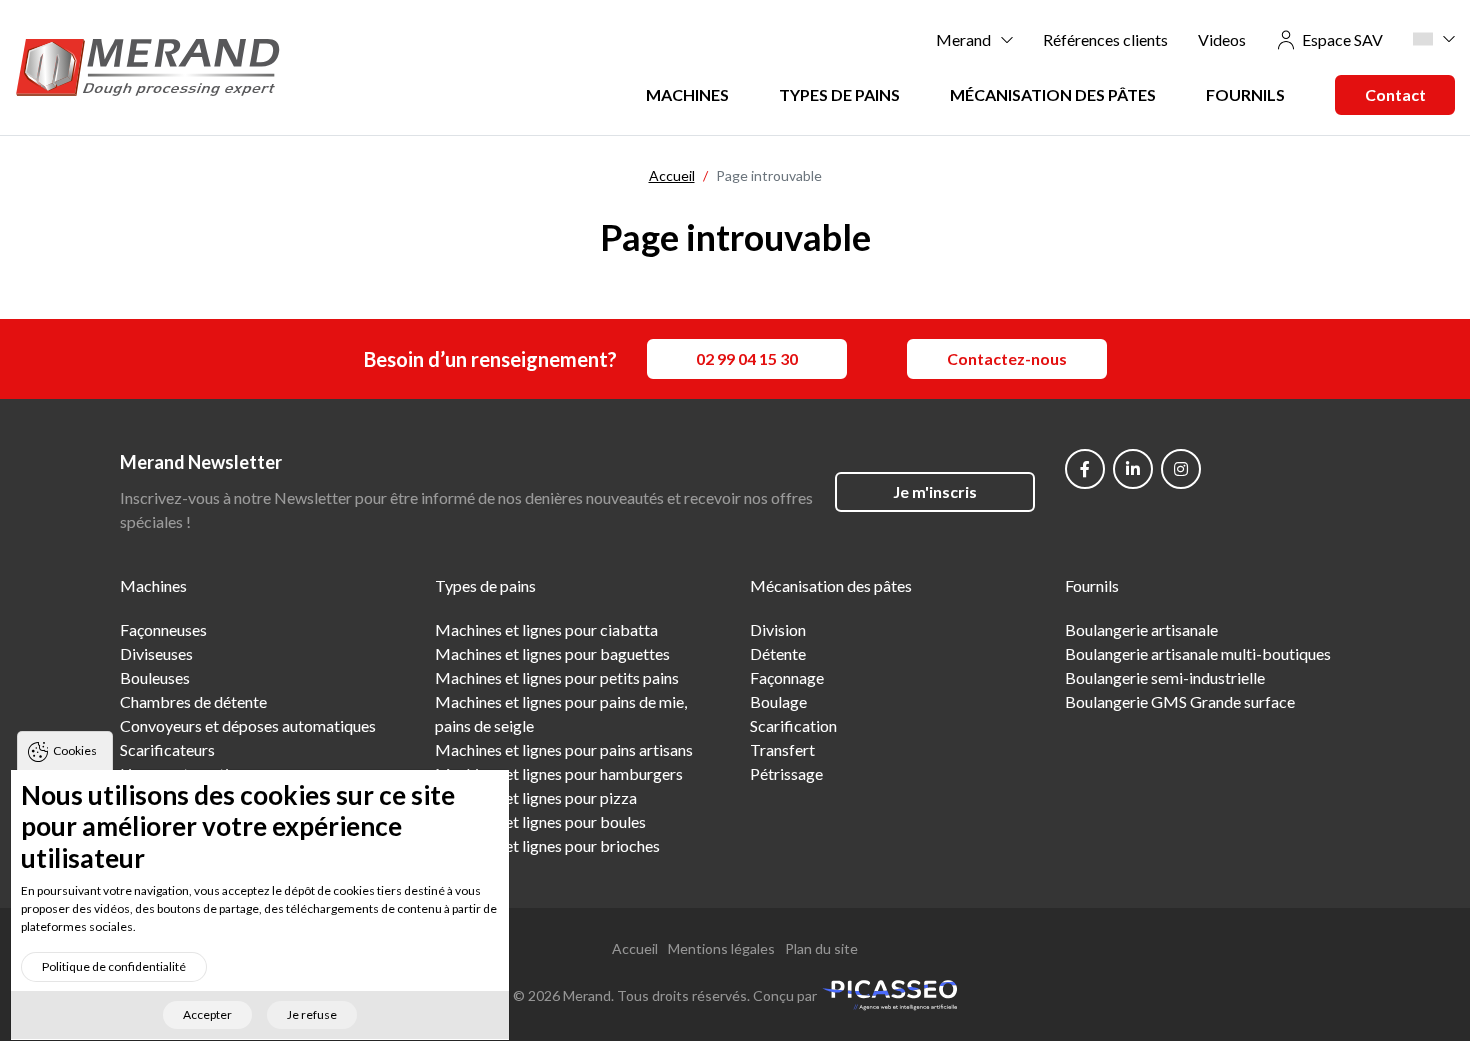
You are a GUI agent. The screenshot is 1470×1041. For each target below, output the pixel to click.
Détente (778, 653)
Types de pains (839, 94)
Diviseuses (156, 653)
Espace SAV (1342, 39)
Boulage (778, 701)
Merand (963, 39)
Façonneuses (163, 629)
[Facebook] (1085, 469)
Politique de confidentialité (114, 966)
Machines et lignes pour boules (540, 821)
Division (778, 629)
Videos (1222, 39)
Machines (687, 94)
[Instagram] (1181, 469)
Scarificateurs (167, 749)
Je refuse (312, 1015)
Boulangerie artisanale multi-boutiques (1198, 653)
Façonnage (787, 677)
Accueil (635, 948)
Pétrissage (786, 773)
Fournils (1245, 94)
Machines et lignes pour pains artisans (564, 749)
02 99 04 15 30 (747, 358)
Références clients (1105, 39)
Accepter (207, 1015)
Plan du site (821, 948)
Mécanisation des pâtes (1053, 94)
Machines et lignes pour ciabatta (546, 629)
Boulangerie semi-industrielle (1165, 677)
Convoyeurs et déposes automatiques (248, 725)
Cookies (75, 750)
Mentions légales (721, 948)
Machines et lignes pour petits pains (557, 677)
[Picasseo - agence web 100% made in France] (889, 993)
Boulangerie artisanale (1141, 629)
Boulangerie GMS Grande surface (1180, 701)
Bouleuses (155, 677)
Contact (1395, 94)
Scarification (793, 725)
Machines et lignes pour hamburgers (559, 773)
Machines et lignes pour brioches (547, 845)
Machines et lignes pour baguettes (552, 653)
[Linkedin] (1133, 469)
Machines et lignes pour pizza (536, 797)
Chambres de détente (193, 701)
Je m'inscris (935, 491)
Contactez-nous (1007, 358)
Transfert (782, 749)
